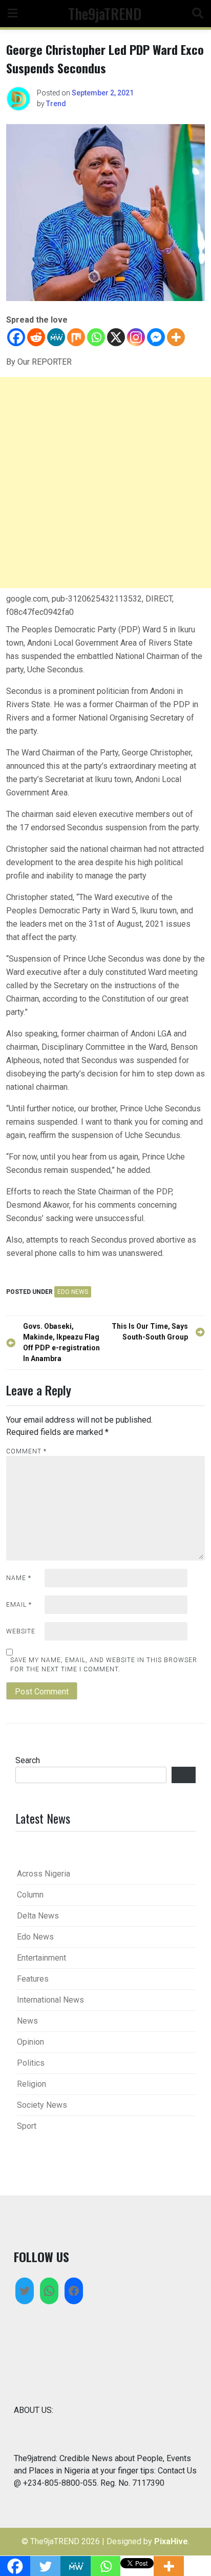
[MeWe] (56, 337)
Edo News (73, 1292)
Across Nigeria (44, 1874)
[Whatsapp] (96, 337)
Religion (31, 2084)
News (27, 2021)
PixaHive (171, 2541)
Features (33, 1979)
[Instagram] (136, 337)
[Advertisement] (105, 483)
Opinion (30, 2042)
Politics (31, 2063)
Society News (42, 2105)
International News (50, 2000)
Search (28, 1760)
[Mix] (76, 337)
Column (30, 1895)
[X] (116, 337)
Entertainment (41, 1958)
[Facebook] (16, 337)
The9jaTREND (105, 13)
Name (19, 1578)
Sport (27, 2126)
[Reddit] (36, 337)
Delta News (38, 1916)
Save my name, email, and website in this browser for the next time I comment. (104, 1665)
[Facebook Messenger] (156, 337)
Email (19, 1605)
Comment (26, 1451)
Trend (56, 104)
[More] (176, 337)
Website (21, 1631)
